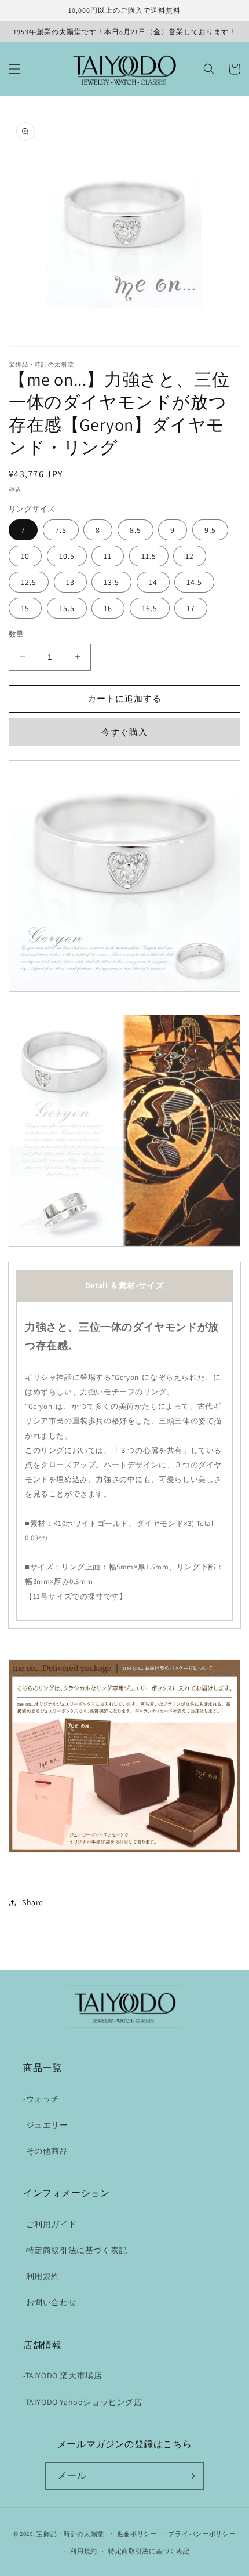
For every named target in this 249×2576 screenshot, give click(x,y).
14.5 (194, 582)
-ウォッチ (41, 2099)
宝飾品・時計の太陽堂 (70, 2533)
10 (25, 556)
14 (153, 582)
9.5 (210, 530)
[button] (14, 69)
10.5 (67, 556)
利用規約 (84, 2551)
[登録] (191, 2476)
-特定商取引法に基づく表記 (75, 2250)
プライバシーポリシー (202, 2534)
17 (191, 608)
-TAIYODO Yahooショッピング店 (83, 2402)
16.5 (150, 608)
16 (108, 608)
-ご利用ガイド (50, 2224)
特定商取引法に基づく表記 (149, 2551)
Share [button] (33, 1902)
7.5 (61, 530)
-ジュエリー (46, 2125)
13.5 (111, 582)
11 (108, 556)
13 (70, 582)
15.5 (67, 608)
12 (190, 556)
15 (25, 608)
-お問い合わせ (50, 2302)
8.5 (136, 530)
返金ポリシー (137, 2534)
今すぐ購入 (124, 732)
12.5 (29, 582)
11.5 (149, 556)
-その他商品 (46, 2151)
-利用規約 (41, 2276)
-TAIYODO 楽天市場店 (63, 2375)
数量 (17, 634)
